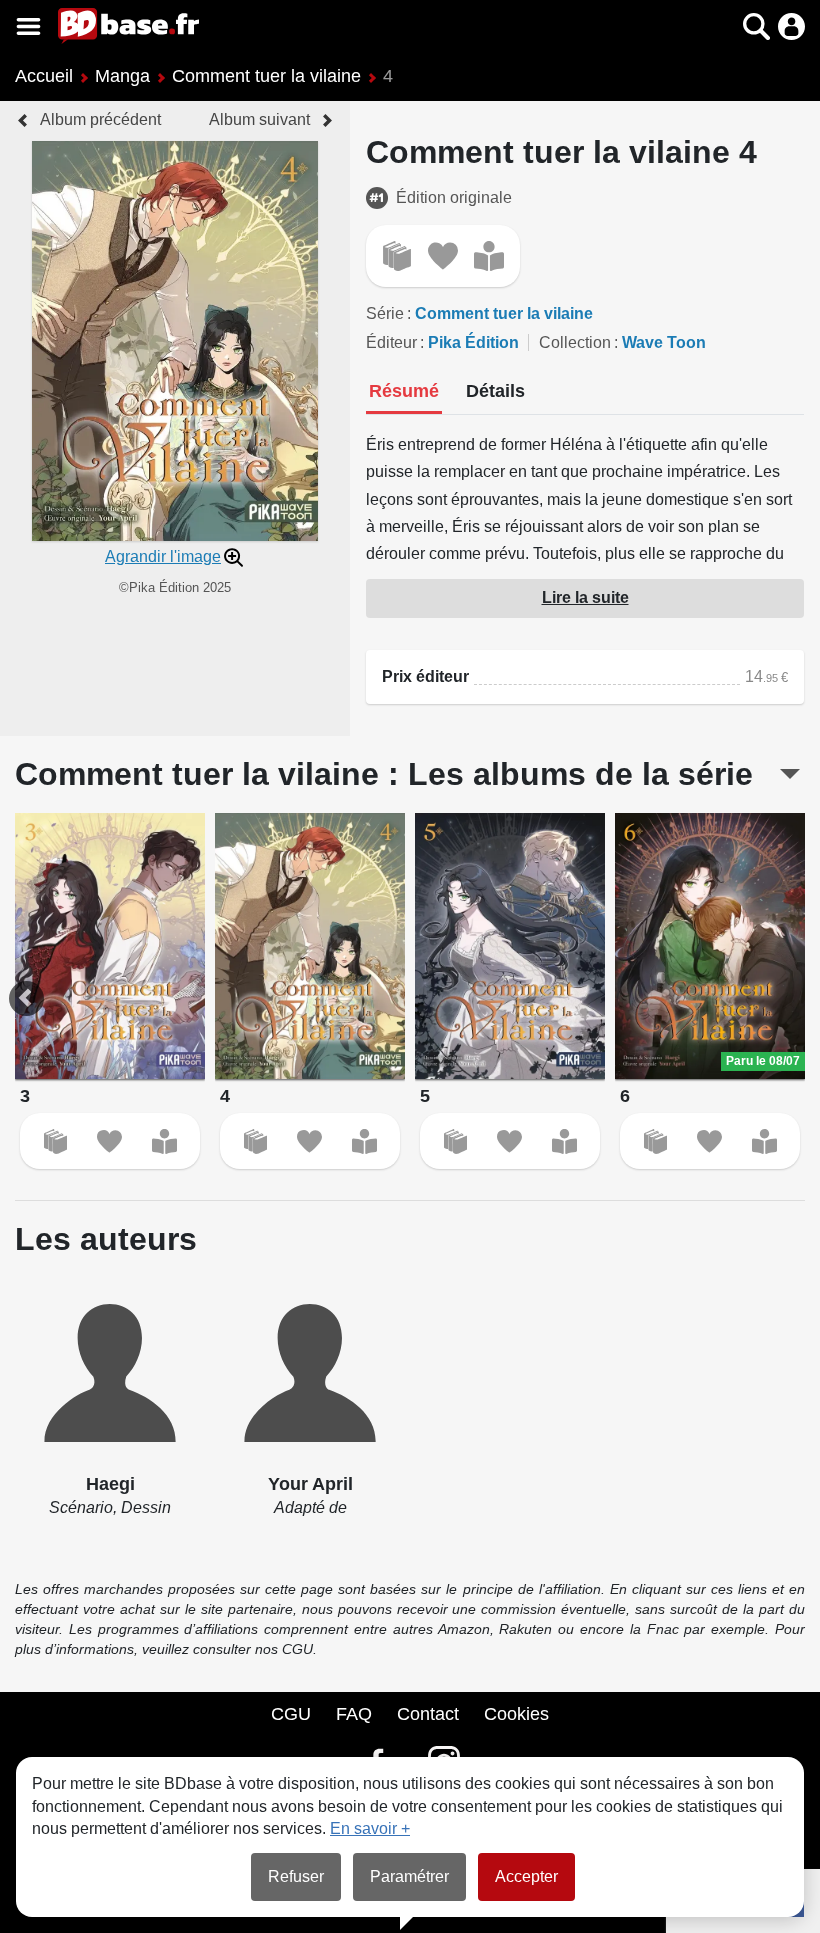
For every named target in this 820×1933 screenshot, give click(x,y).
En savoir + (370, 1828)
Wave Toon (664, 342)
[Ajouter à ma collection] (397, 256)
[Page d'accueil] (128, 26)
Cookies (516, 1714)
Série (385, 313)
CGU (291, 1714)
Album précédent (100, 119)
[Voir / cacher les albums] (790, 774)
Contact (428, 1714)
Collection (575, 342)
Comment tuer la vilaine (266, 76)
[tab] (404, 393)
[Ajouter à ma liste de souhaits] (443, 256)
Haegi (110, 1484)
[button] (721, 26)
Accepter (526, 1876)
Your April (310, 1484)
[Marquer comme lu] (489, 256)
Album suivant (259, 119)
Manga (122, 76)
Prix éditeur (425, 676)
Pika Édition (473, 342)
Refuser (296, 1876)
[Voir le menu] (28, 26)
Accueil (44, 76)
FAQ (354, 1714)
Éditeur (391, 342)
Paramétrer (409, 1876)
